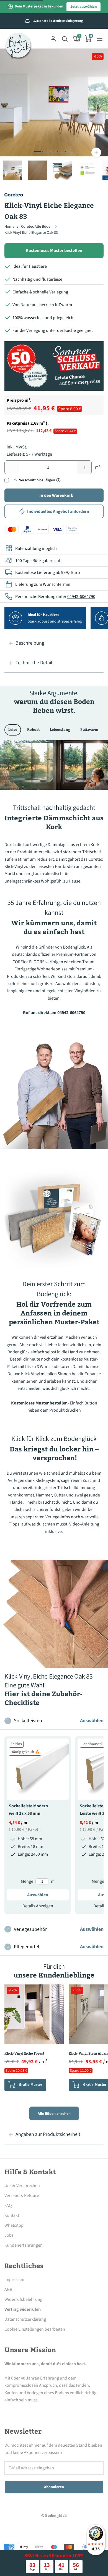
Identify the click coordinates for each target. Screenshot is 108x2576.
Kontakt (12, 2215)
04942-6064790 (81, 597)
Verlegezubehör (56, 1929)
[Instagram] (23, 2410)
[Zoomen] (96, 152)
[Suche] (65, 39)
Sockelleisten (56, 1721)
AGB (8, 2289)
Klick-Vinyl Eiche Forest (24, 2054)
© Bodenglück (54, 2516)
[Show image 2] (46, 152)
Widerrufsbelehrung (23, 2299)
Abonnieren (54, 2487)
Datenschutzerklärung (25, 2319)
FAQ (8, 2205)
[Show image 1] (38, 152)
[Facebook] (8, 2410)
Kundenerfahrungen (24, 2245)
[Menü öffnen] (100, 39)
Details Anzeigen (38, 1906)
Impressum (15, 2280)
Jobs (9, 2235)
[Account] (53, 39)
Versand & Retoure (22, 2196)
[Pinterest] (38, 2410)
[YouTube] (53, 2410)
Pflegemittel (56, 1947)
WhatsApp (14, 2225)
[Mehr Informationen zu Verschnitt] (58, 480)
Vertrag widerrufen (23, 2309)
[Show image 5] (70, 152)
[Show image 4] (62, 152)
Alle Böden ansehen (54, 2114)
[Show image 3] (54, 152)
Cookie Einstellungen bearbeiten (35, 2329)
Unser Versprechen (22, 2186)
